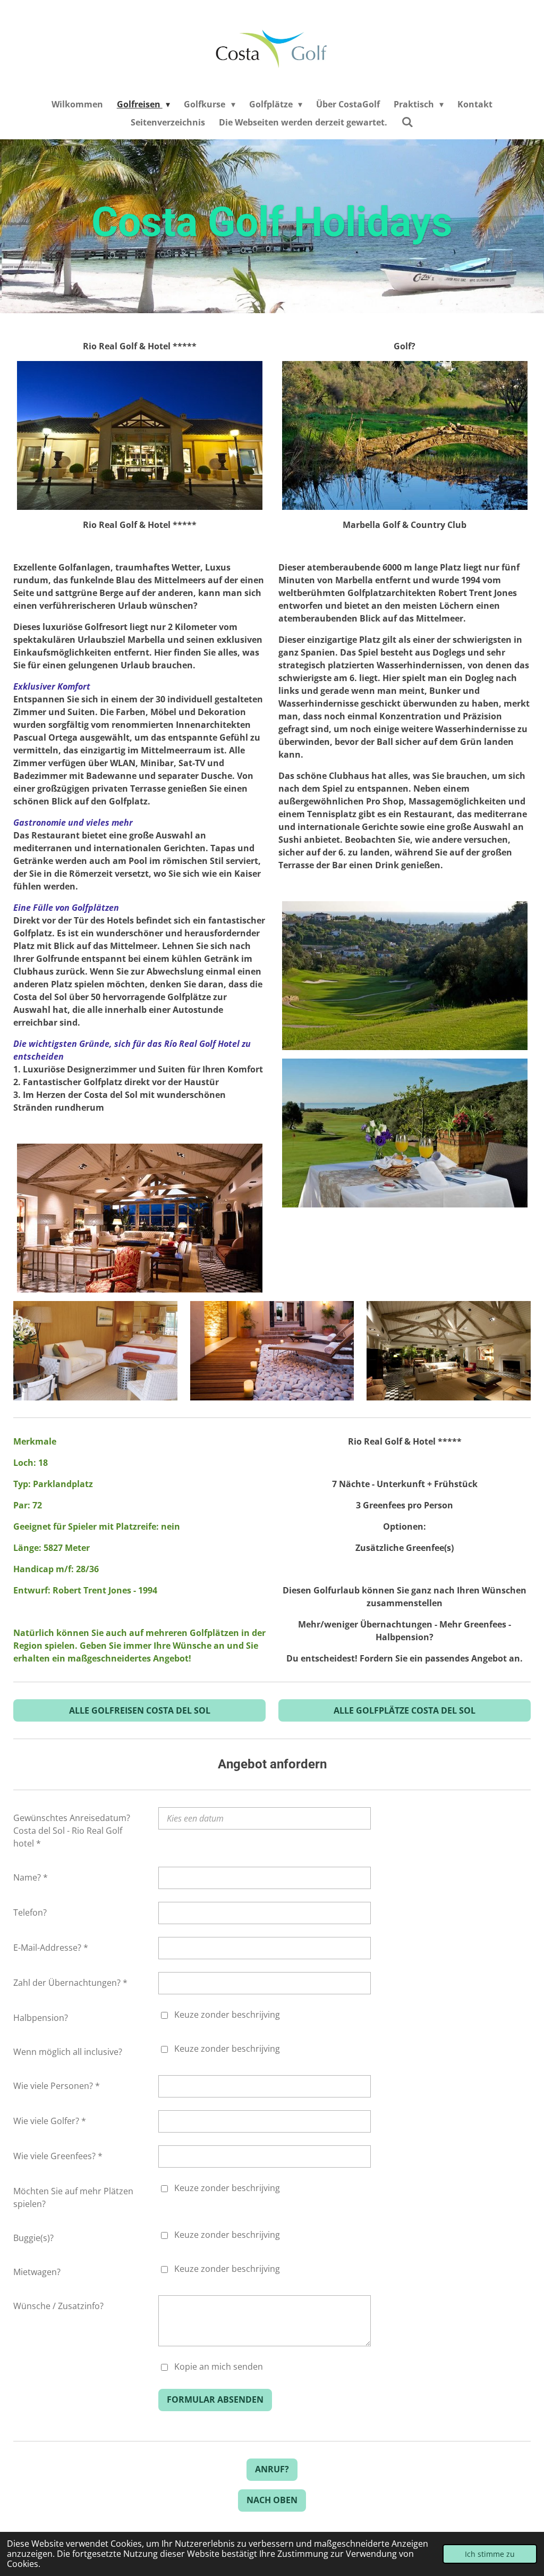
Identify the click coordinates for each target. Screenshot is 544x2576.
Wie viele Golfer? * (50, 2121)
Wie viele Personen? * (57, 2086)
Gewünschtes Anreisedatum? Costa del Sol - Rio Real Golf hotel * (72, 1831)
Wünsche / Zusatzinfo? (58, 2306)
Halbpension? (41, 2018)
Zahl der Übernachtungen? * (70, 1983)
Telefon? (30, 1912)
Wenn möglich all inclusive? (68, 2052)
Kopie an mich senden (219, 2367)
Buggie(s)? (33, 2238)
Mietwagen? (37, 2272)
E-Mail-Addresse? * (51, 1948)
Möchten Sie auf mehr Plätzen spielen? (73, 2197)
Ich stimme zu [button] (490, 2554)
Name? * (31, 1877)
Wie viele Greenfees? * (58, 2156)
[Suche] (407, 122)
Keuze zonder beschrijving (227, 2015)
